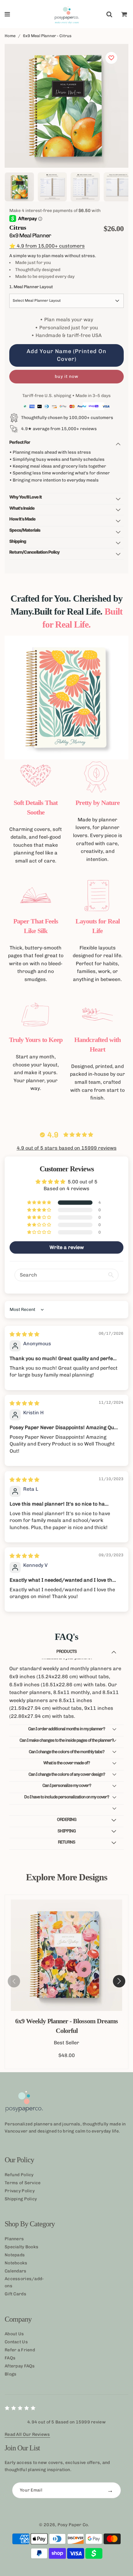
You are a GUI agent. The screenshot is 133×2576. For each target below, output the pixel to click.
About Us (14, 2334)
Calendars (16, 2271)
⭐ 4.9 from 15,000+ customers (47, 246)
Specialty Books (21, 2247)
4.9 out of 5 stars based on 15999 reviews (67, 1148)
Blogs (11, 2374)
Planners (14, 2239)
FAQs (10, 2358)
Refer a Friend (20, 2350)
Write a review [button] (67, 1247)
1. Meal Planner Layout (31, 287)
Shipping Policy (21, 2199)
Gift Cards (15, 2294)
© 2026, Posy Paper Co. (64, 2525)
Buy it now (67, 376)
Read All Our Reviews (27, 2434)
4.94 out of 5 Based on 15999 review (66, 2422)
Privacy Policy (20, 2191)
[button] (40, 1203)
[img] (24, 1334)
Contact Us (16, 2342)
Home (10, 36)
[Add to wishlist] (111, 58)
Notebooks (16, 2263)
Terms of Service (23, 2183)
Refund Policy (19, 2175)
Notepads (15, 2255)
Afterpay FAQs (20, 2366)
